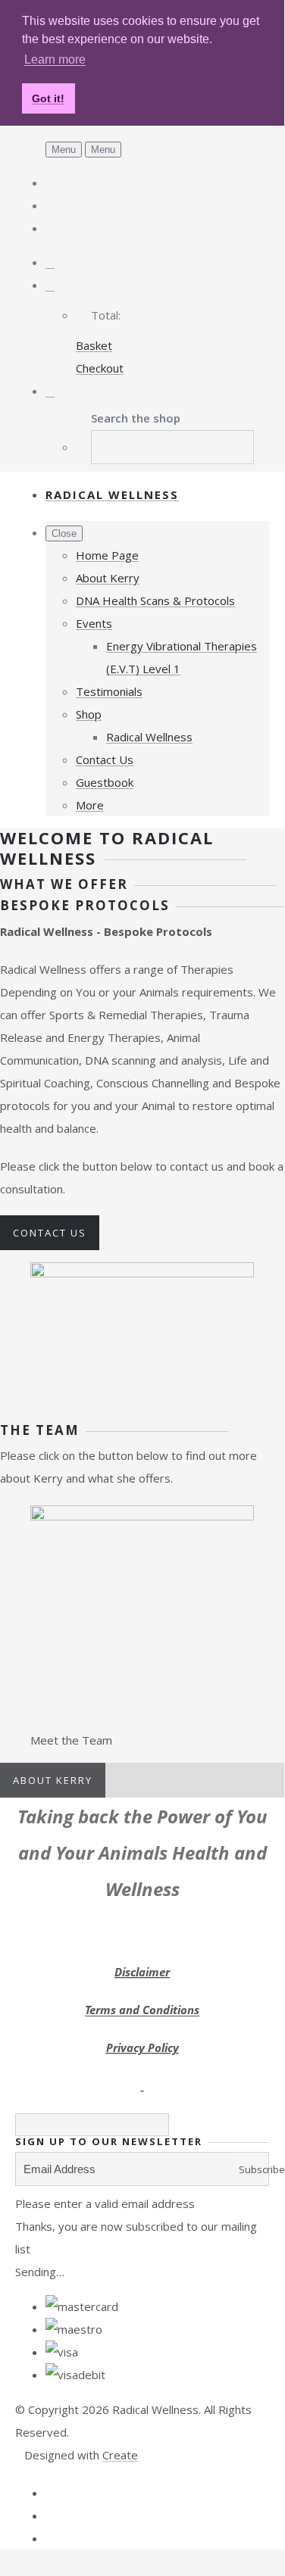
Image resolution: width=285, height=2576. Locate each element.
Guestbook (105, 782)
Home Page (107, 555)
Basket (94, 345)
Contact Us (105, 759)
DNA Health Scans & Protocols (155, 600)
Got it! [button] (48, 98)
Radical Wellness (149, 737)
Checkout (100, 368)
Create (120, 2455)
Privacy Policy (142, 2047)
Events (94, 623)
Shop (89, 714)
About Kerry (108, 578)
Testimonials (109, 691)
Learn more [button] (55, 59)
